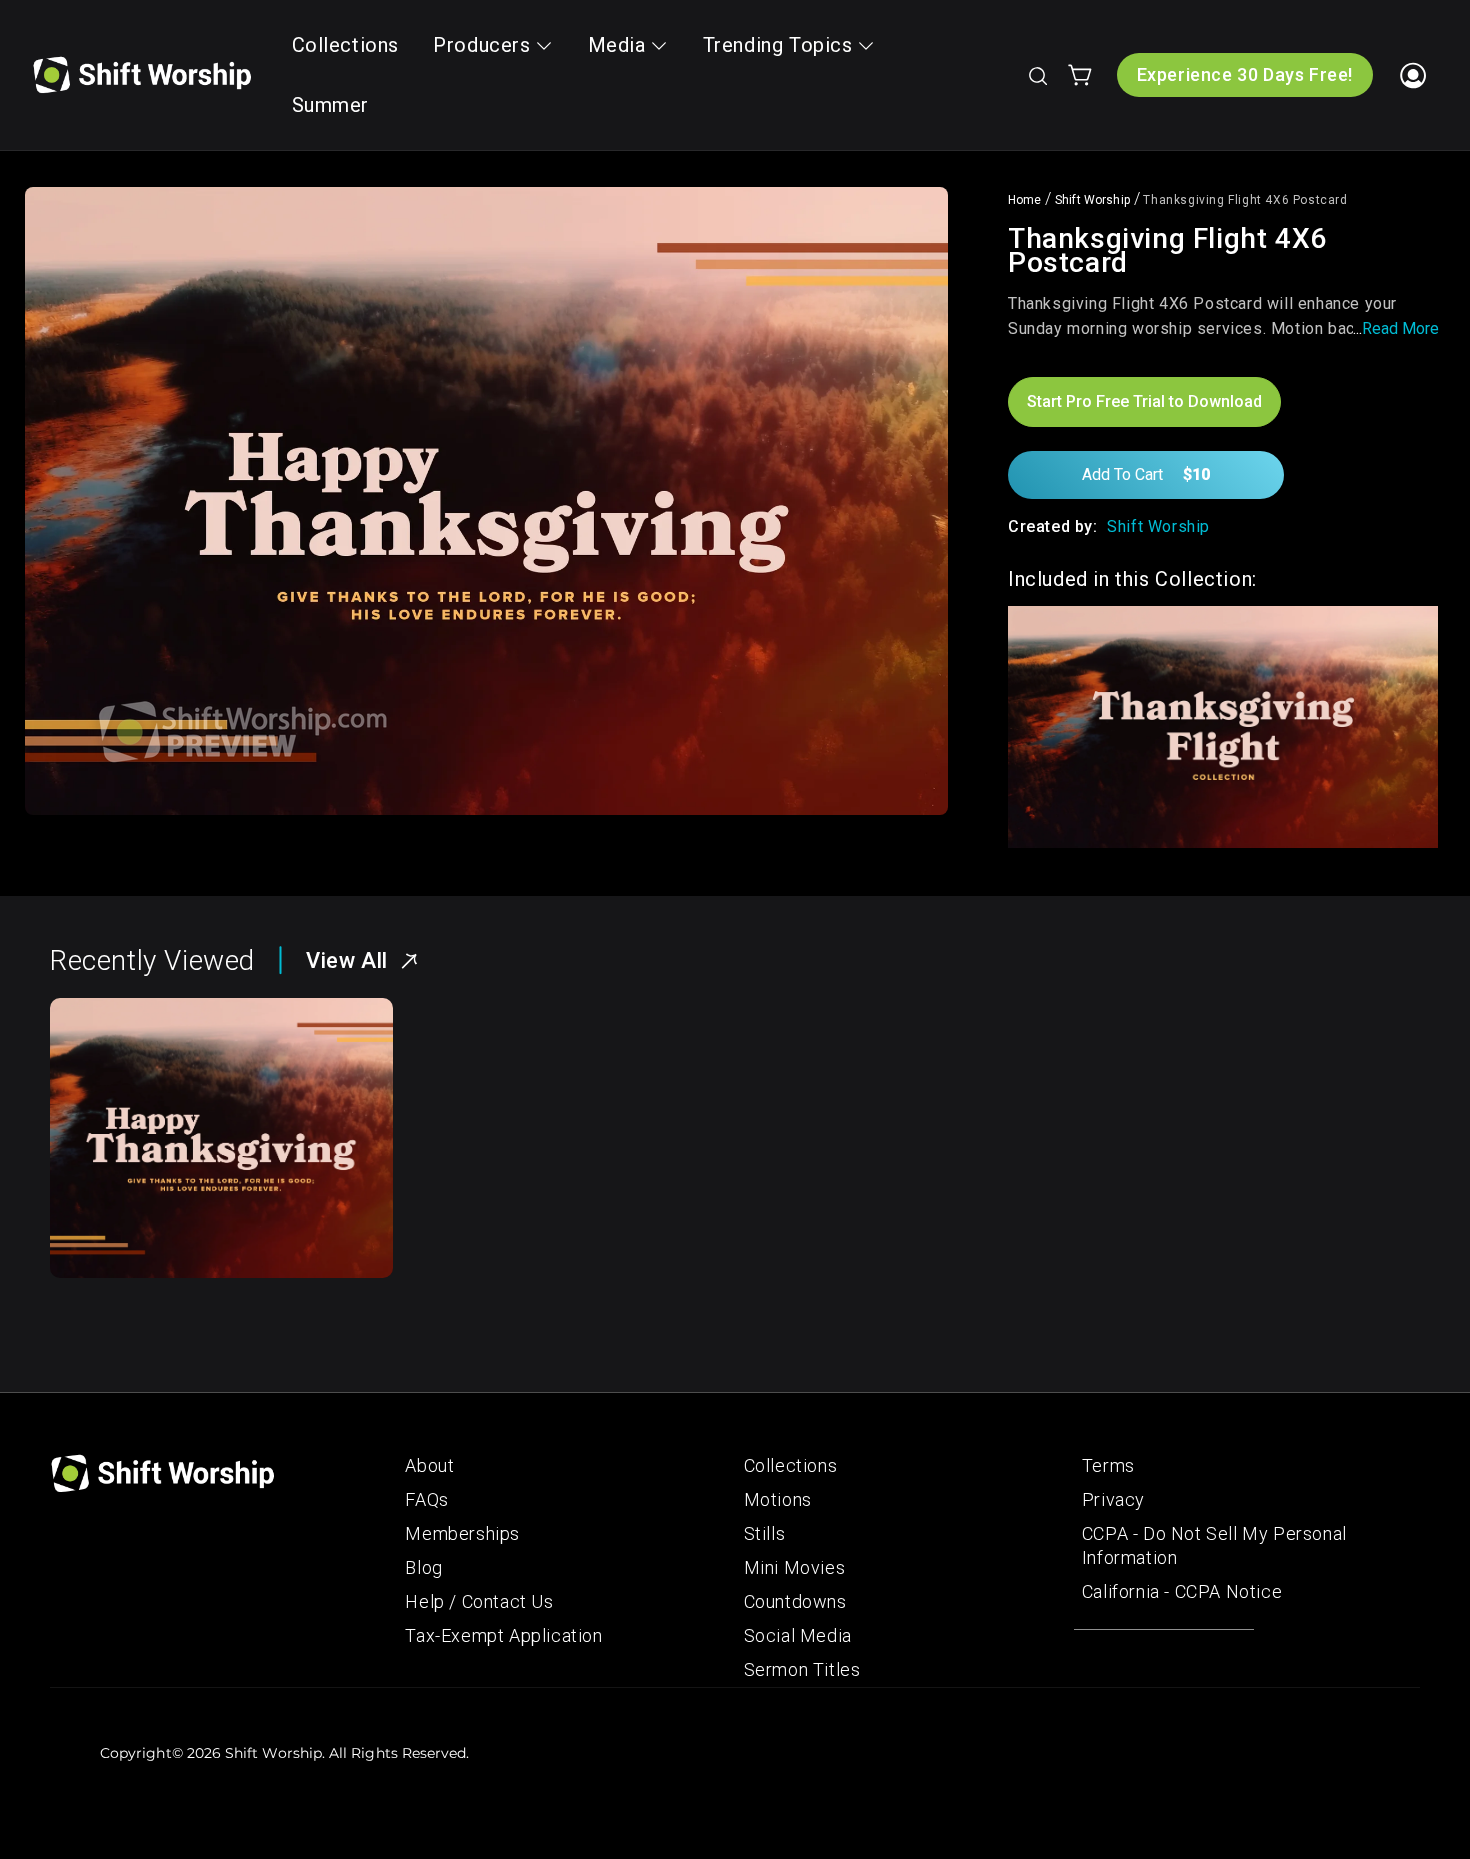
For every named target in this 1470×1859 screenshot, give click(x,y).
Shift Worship (1092, 200)
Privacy (1113, 1499)
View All (347, 960)
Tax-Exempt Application (503, 1635)
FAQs (426, 1499)
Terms (1108, 1465)
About (429, 1465)
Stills (765, 1533)
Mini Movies (795, 1567)
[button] (1037, 75)
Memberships (462, 1533)
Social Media (798, 1635)
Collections (791, 1465)
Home (1025, 200)
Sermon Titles (802, 1669)
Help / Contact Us (479, 1601)
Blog (423, 1567)
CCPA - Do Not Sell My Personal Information (1214, 1545)
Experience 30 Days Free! (1245, 74)
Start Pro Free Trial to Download (1144, 401)
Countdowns (795, 1601)
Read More (1400, 328)
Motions (778, 1499)
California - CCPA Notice (1182, 1591)
